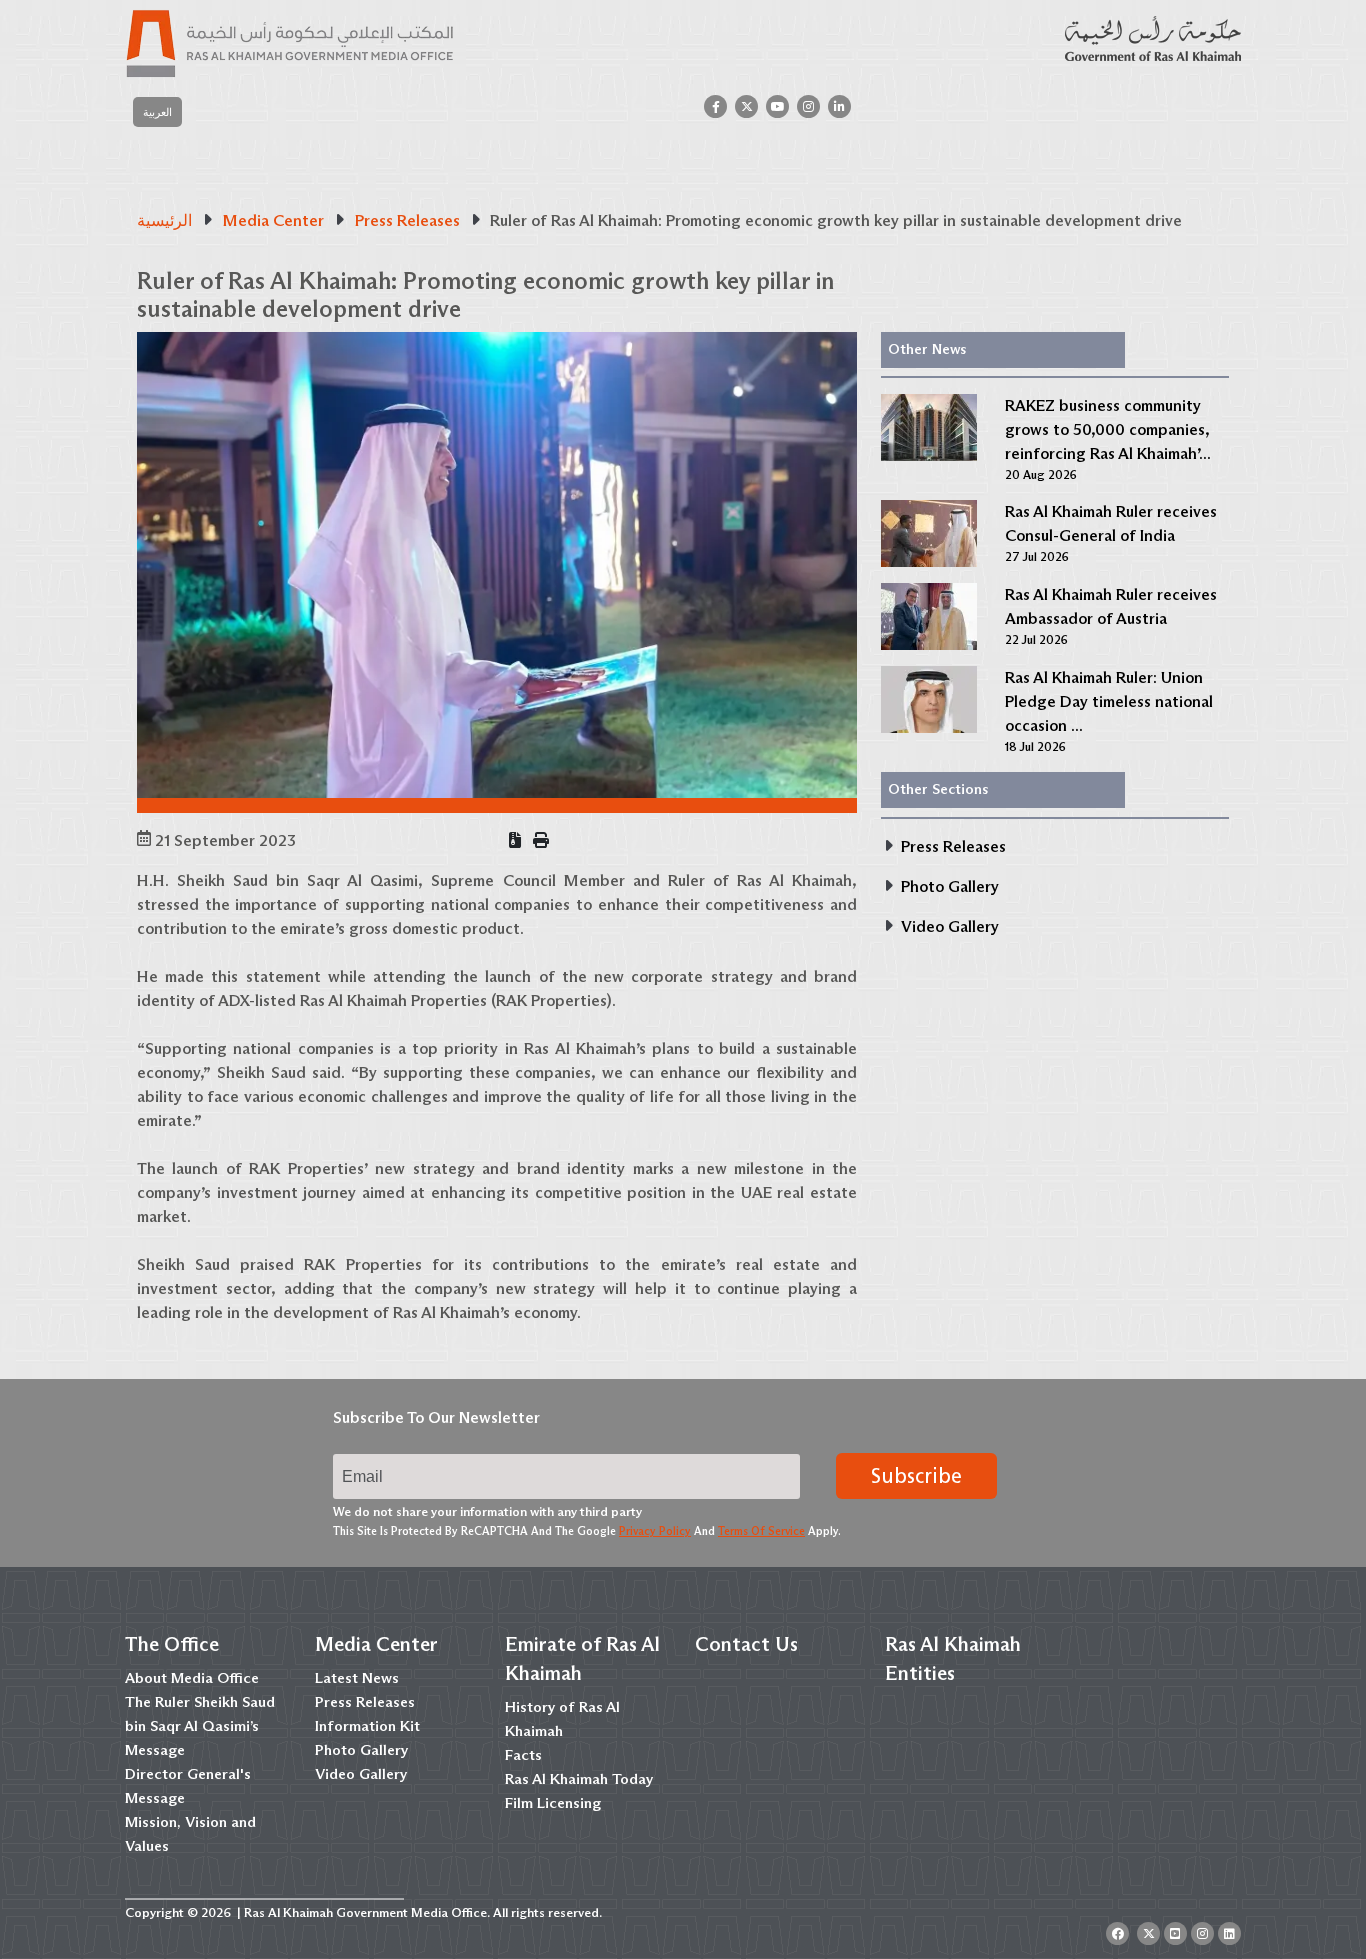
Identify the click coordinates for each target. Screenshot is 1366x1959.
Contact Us (746, 1644)
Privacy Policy (655, 1531)
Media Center (376, 1644)
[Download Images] (515, 840)
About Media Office (192, 1678)
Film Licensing (553, 1803)
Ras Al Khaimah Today (579, 1779)
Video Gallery (361, 1774)
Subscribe (916, 1476)
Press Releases (365, 1702)
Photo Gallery (361, 1750)
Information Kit (367, 1726)
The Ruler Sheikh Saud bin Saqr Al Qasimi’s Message (200, 1726)
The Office (172, 1644)
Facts (523, 1755)
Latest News (357, 1678)
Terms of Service (761, 1531)
